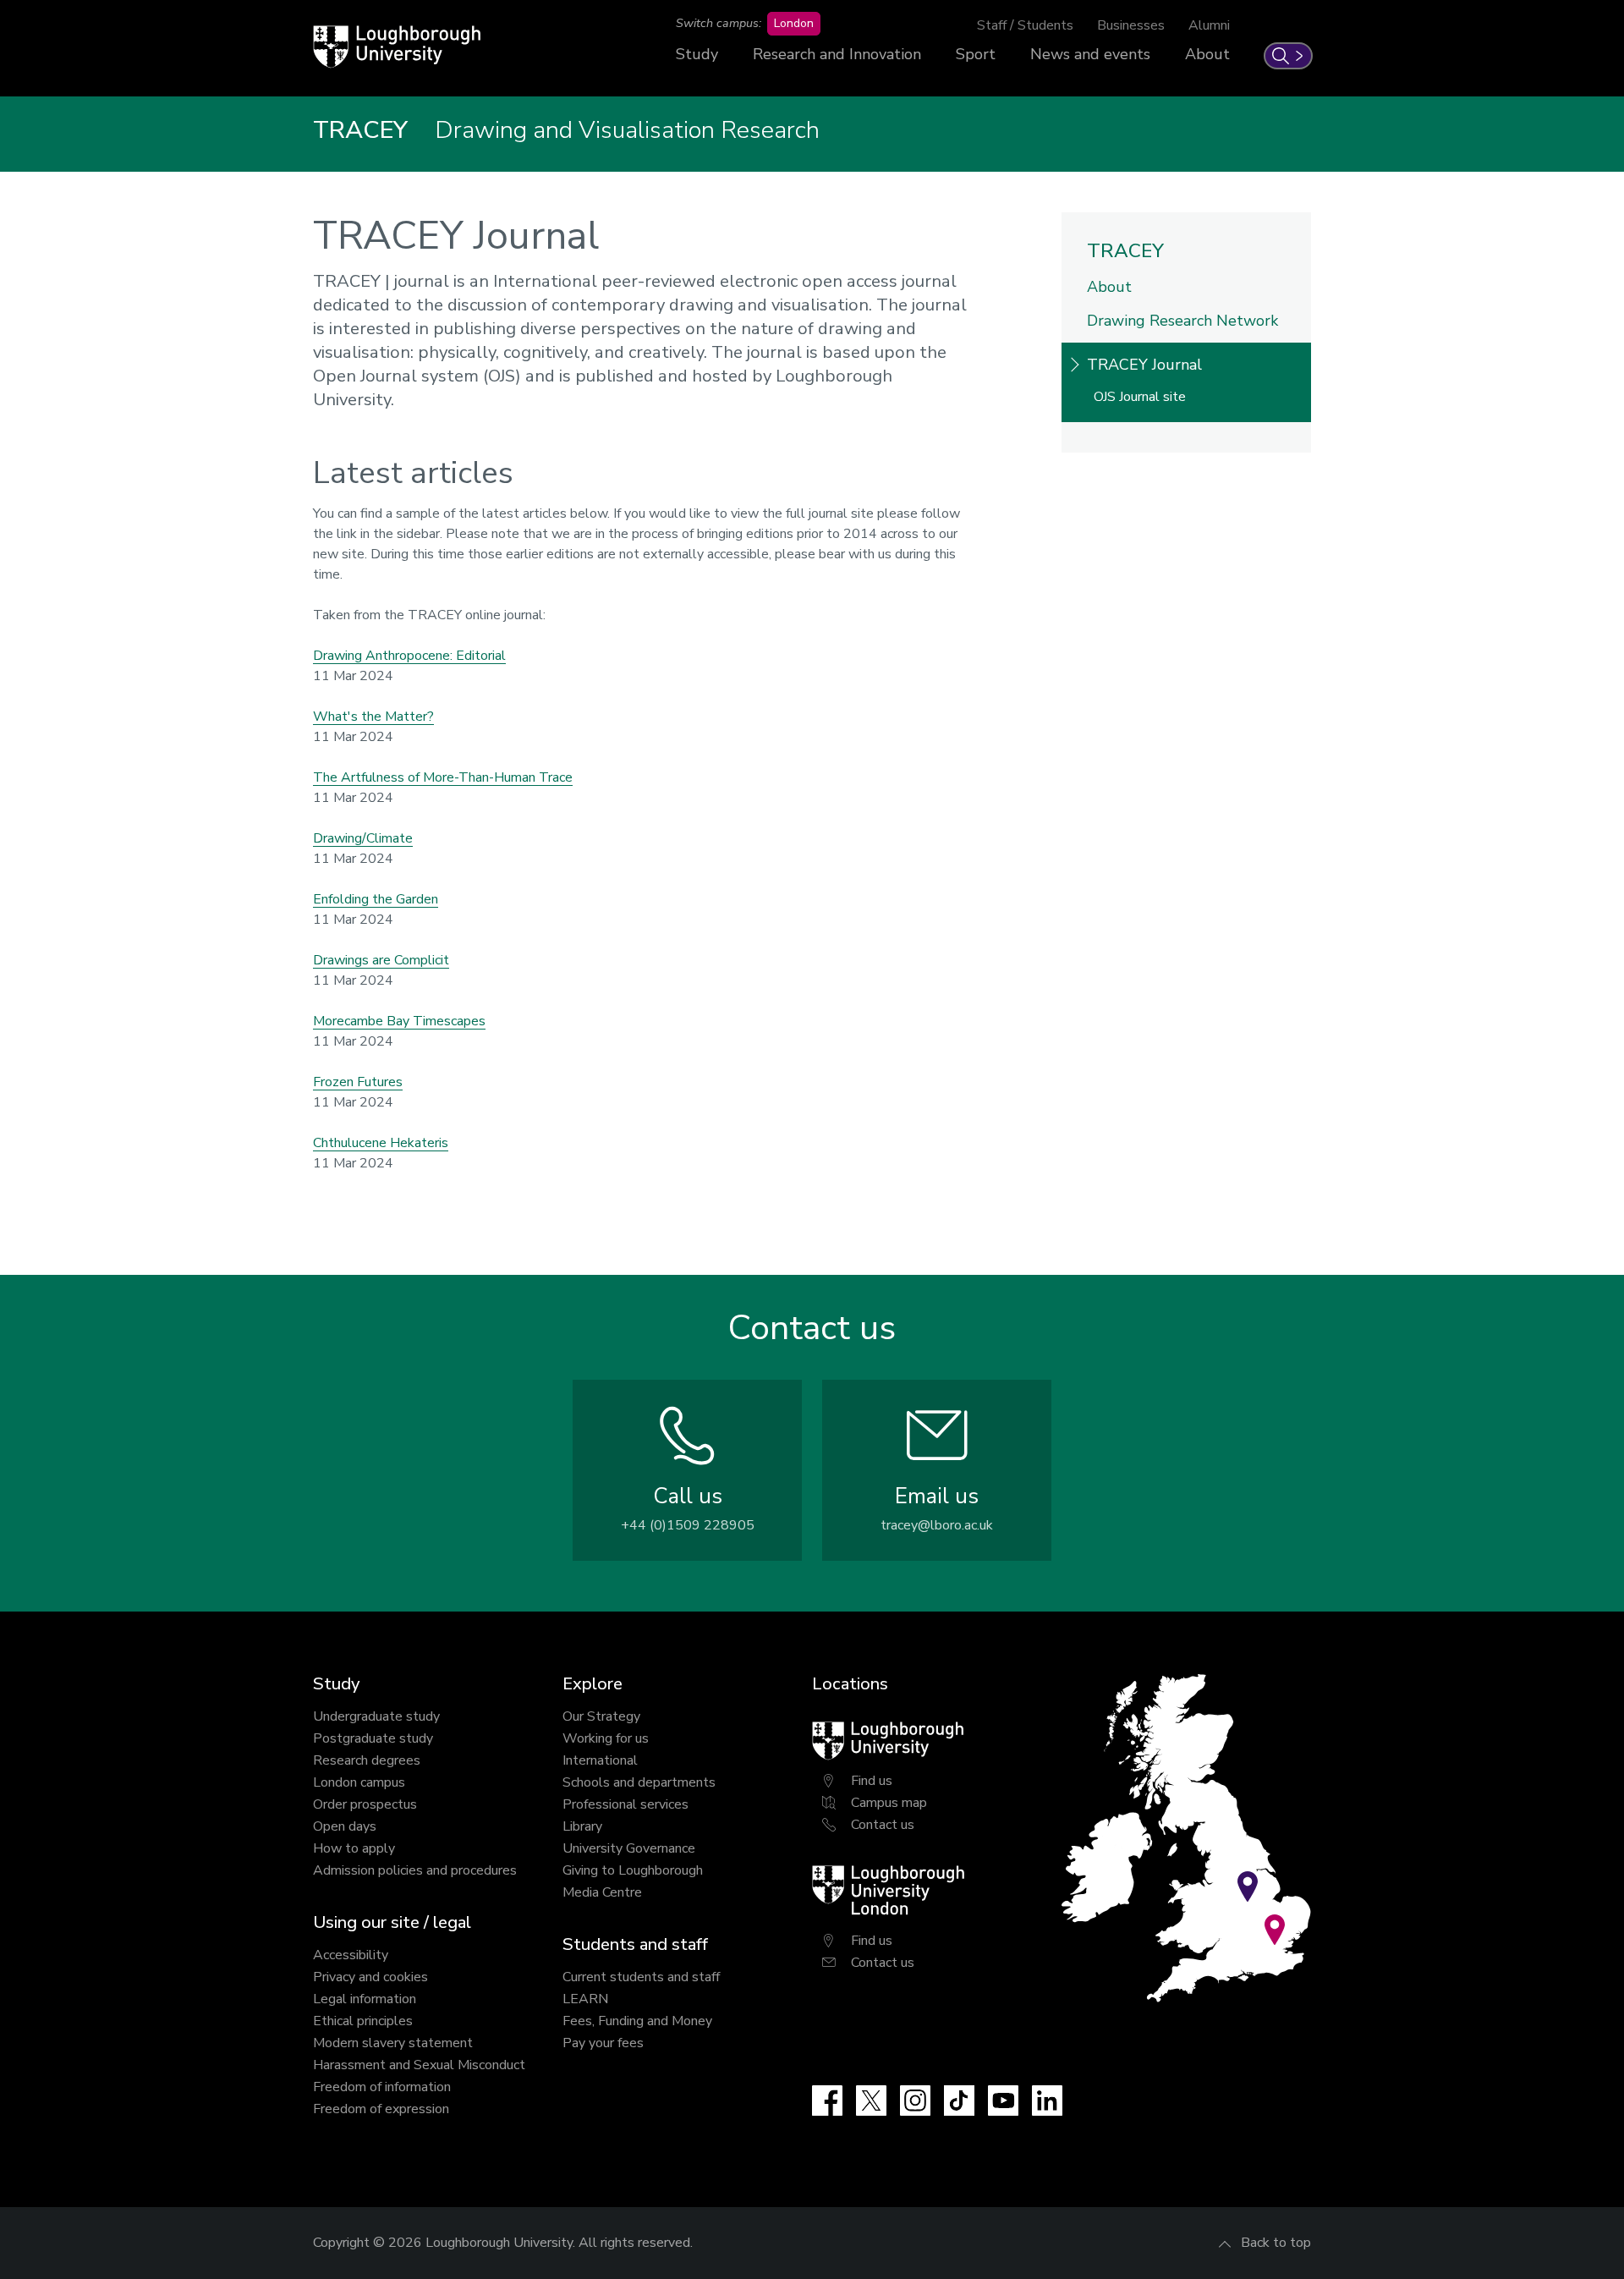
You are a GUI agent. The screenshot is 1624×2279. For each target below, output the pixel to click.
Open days (345, 1826)
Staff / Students (1025, 25)
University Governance (629, 1848)
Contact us (883, 1825)
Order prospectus (365, 1804)
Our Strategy (601, 1716)
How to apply (354, 1848)
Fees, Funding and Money (637, 2021)
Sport (976, 54)
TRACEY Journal (1144, 365)
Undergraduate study (376, 1716)
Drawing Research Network (1182, 321)
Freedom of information (382, 2087)
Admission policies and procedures (415, 1870)
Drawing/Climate (363, 838)
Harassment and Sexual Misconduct (419, 2065)
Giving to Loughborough (633, 1870)
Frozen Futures (358, 1082)
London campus (359, 1782)
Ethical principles (363, 2021)
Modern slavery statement (393, 2043)
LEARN (585, 1999)
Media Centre (602, 1892)
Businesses (1131, 25)
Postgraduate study (373, 1738)
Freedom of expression (381, 2109)
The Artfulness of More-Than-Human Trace (443, 777)
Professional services (625, 1804)
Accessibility (351, 1955)
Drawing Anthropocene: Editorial (409, 656)
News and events (1090, 54)
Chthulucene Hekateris (381, 1143)
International (600, 1760)
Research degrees (367, 1760)
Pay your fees (603, 2043)
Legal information (365, 1999)
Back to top (1276, 2243)
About (1207, 54)
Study (697, 54)
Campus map (889, 1803)
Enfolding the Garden (376, 899)
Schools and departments (639, 1782)
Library (582, 1826)
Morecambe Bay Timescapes (399, 1021)
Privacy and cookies (370, 1977)
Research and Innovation (837, 54)
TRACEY (1125, 251)
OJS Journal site (1140, 397)
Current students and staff (641, 1977)
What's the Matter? (373, 717)
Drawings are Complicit (381, 960)
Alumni (1209, 25)
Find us (872, 1781)
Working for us (606, 1738)
